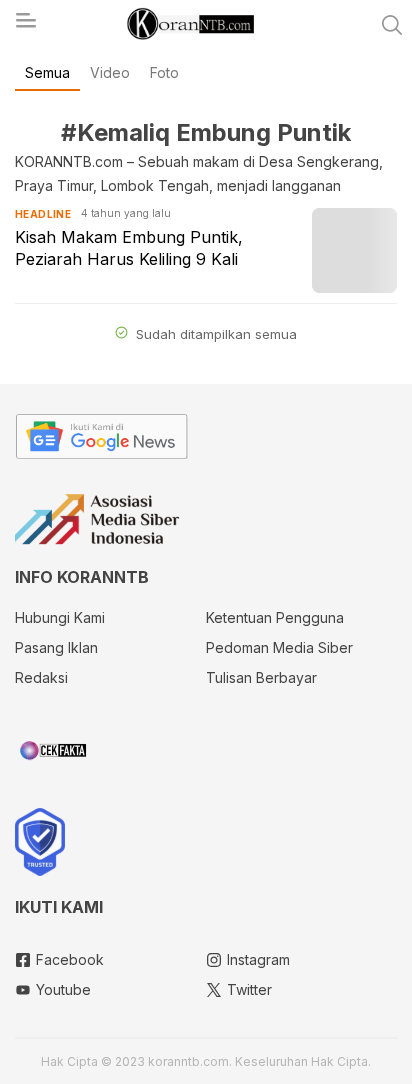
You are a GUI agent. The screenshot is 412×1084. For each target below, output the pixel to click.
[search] (392, 25)
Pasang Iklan (56, 647)
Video (110, 72)
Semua (47, 72)
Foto (164, 72)
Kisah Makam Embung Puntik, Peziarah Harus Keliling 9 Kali (129, 248)
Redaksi (41, 677)
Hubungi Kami (60, 617)
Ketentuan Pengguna (275, 617)
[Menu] (25, 26)
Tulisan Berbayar (261, 677)
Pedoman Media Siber (279, 647)
